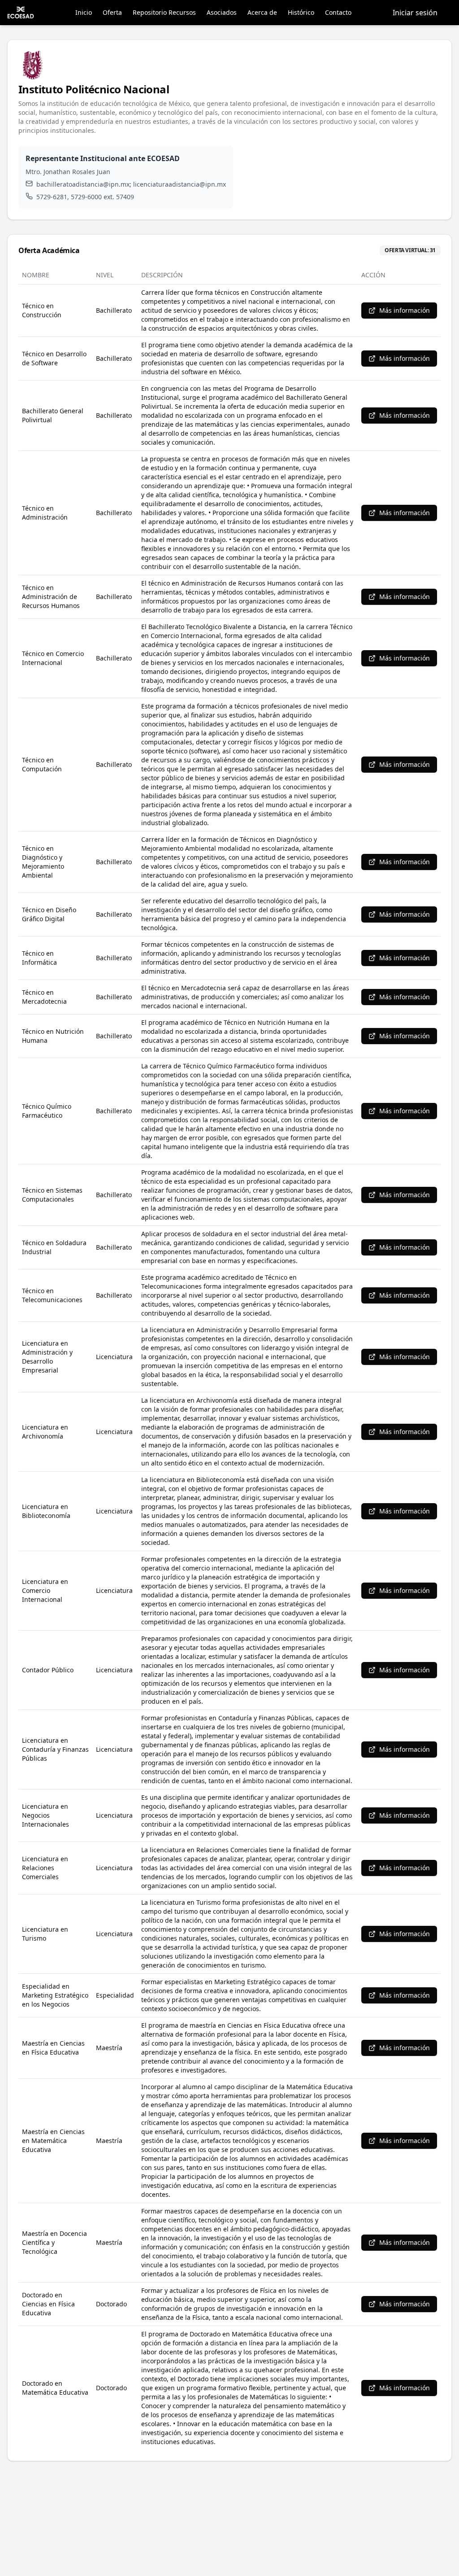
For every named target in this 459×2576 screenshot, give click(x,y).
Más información (405, 310)
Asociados (222, 12)
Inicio (84, 12)
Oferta (112, 12)
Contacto (338, 12)
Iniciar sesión (415, 13)
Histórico (301, 12)
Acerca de (262, 12)
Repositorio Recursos (164, 12)
